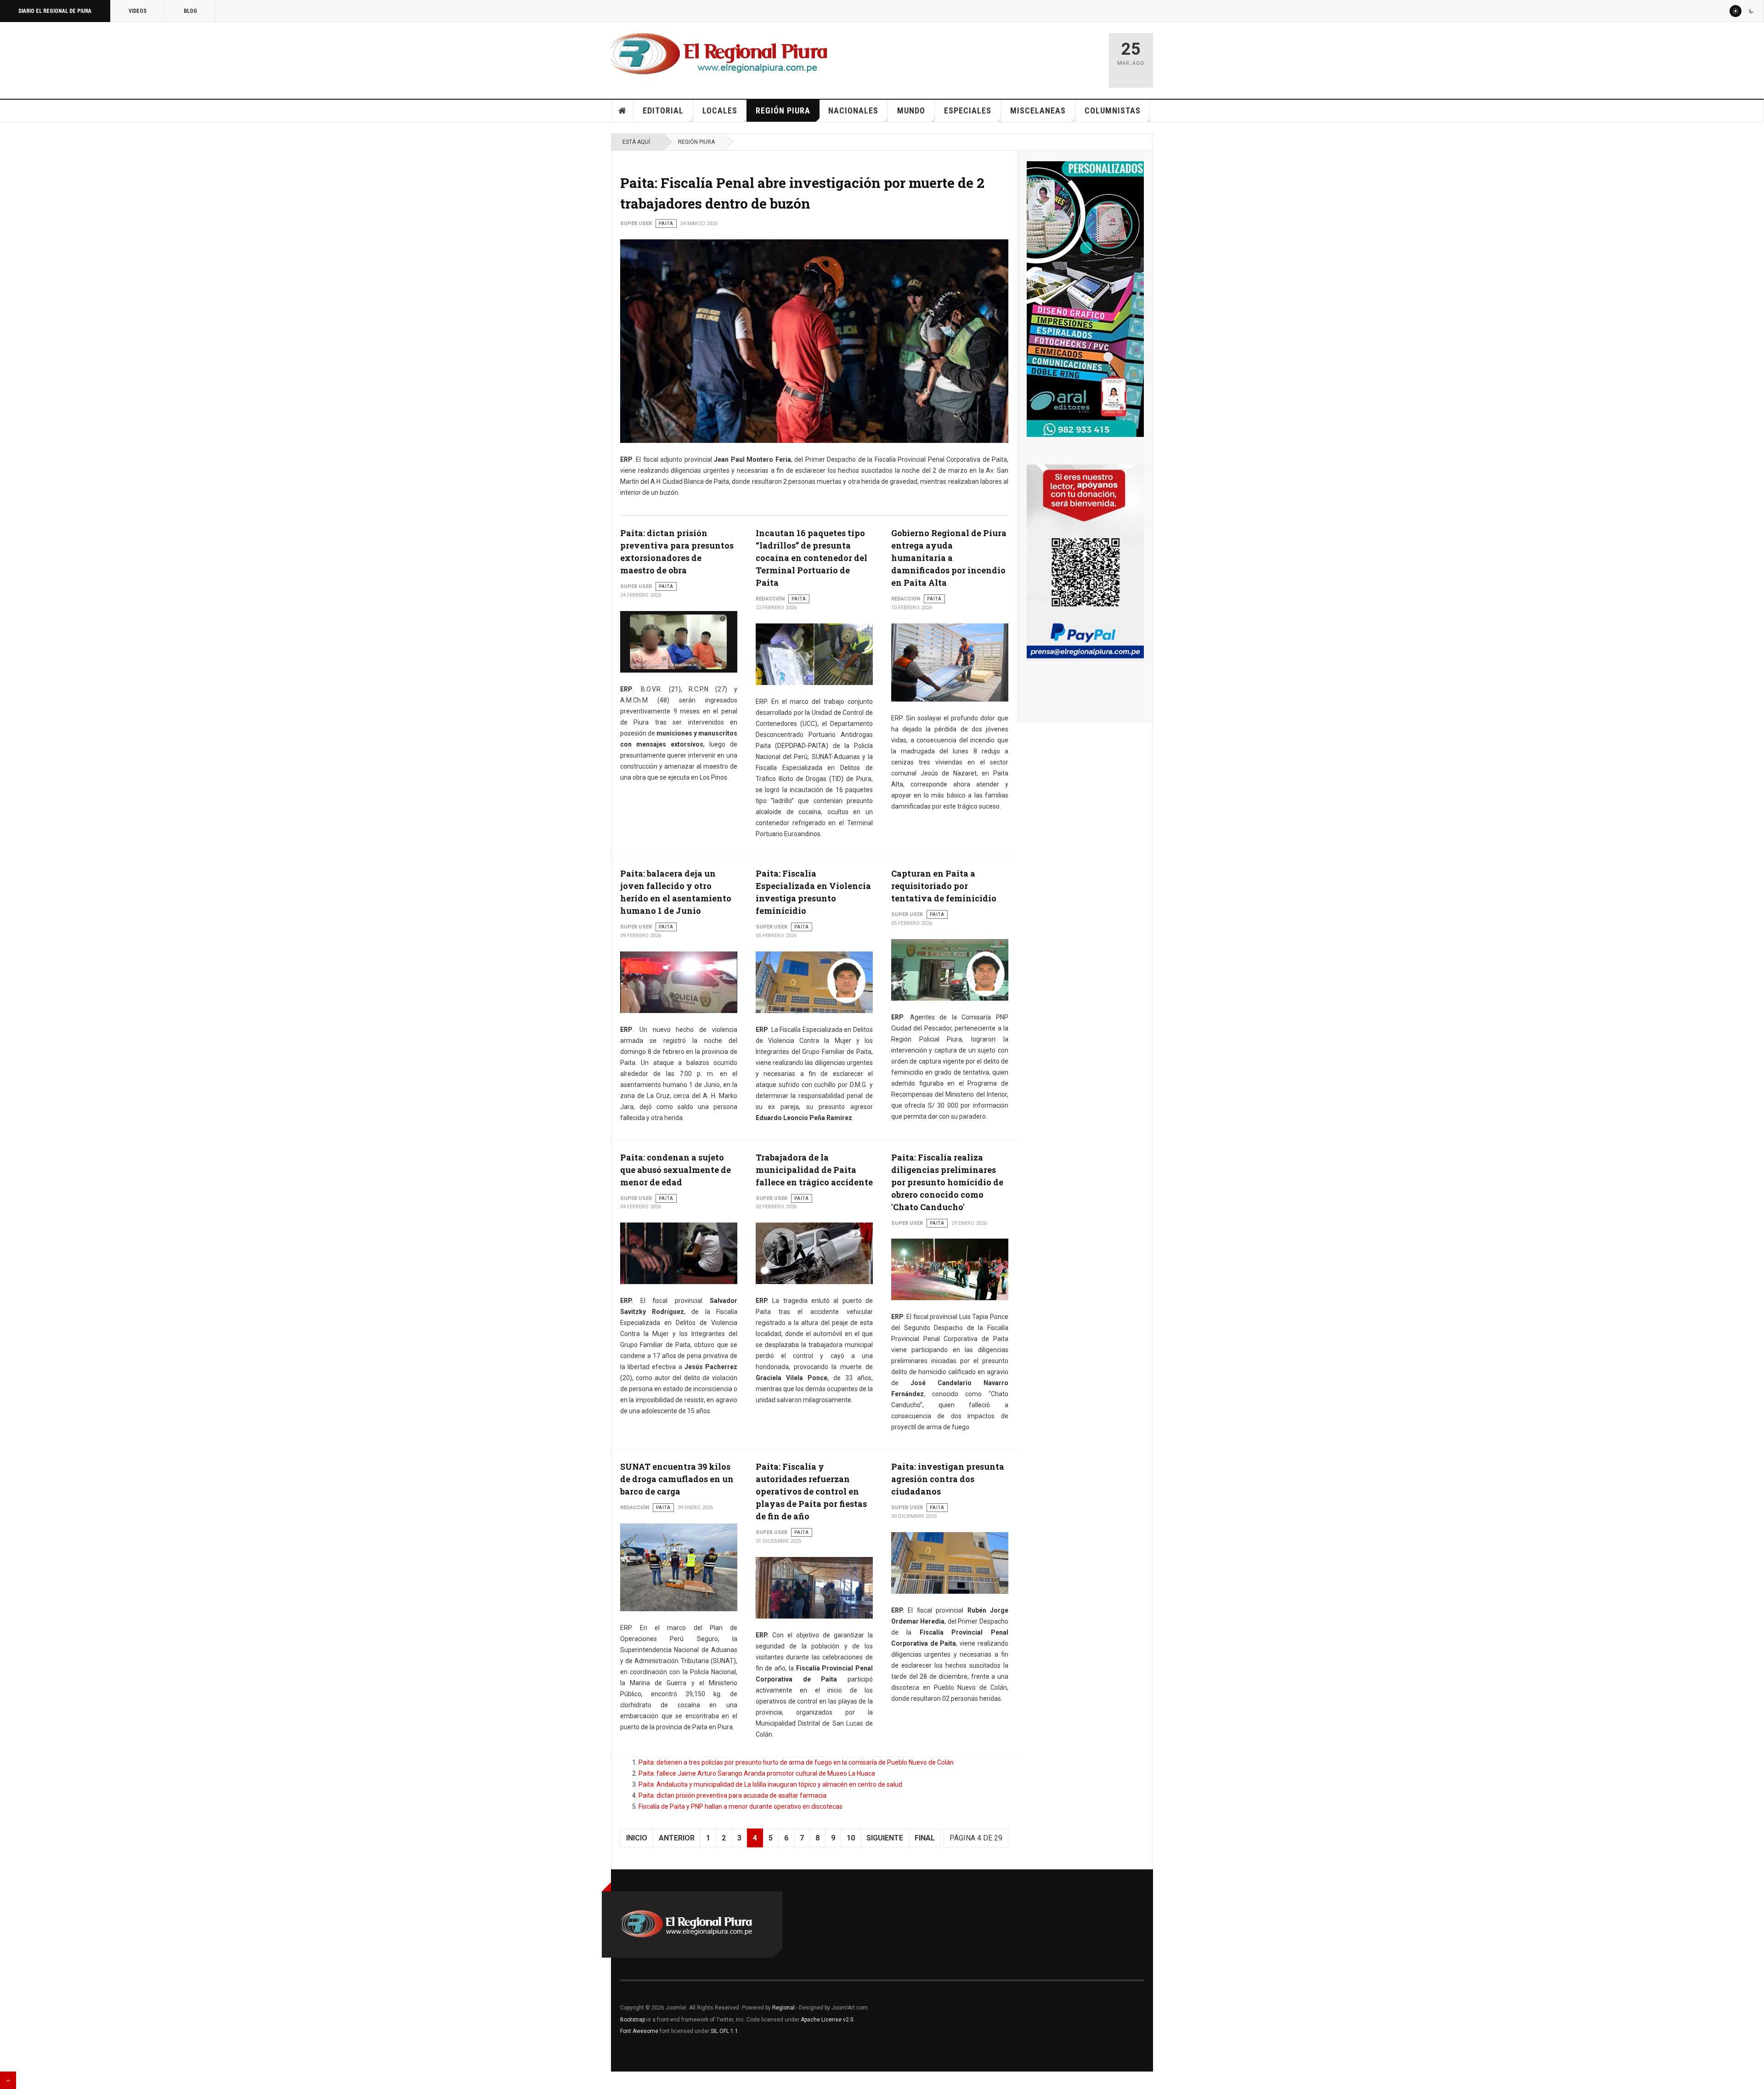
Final (925, 1838)
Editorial (663, 110)
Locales (720, 110)
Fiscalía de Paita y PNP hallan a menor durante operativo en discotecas (741, 1806)
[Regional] (719, 54)
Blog (190, 11)
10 (851, 1838)
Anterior (677, 1838)
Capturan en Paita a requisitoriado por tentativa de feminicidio (944, 886)
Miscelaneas (1038, 110)
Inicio (622, 111)
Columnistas (1113, 110)
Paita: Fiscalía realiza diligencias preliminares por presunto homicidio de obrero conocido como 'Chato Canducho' (947, 1182)
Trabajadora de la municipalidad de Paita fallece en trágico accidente (814, 1170)
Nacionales (853, 110)
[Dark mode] (1751, 11)
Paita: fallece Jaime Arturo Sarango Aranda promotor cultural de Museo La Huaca (757, 1773)
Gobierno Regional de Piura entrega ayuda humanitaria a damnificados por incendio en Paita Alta (949, 558)
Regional (783, 2008)
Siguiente (885, 1838)
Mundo (911, 110)
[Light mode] (1736, 11)
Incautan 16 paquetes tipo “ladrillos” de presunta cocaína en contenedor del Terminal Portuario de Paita (811, 558)
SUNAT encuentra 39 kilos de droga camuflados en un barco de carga (677, 1479)
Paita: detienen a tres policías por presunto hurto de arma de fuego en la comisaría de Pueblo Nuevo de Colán (796, 1762)
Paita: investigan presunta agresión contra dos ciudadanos (948, 1479)
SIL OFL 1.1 (724, 2031)
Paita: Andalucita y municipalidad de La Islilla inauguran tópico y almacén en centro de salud (770, 1784)
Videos (138, 11)
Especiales (968, 110)
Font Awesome (639, 2031)
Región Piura (783, 110)
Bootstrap (633, 2020)
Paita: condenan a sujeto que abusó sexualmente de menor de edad (676, 1170)
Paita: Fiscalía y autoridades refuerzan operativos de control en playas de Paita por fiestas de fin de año (811, 1491)
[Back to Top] (8, 2080)
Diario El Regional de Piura (55, 11)
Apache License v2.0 (827, 2020)
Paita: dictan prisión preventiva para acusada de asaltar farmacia (732, 1795)
